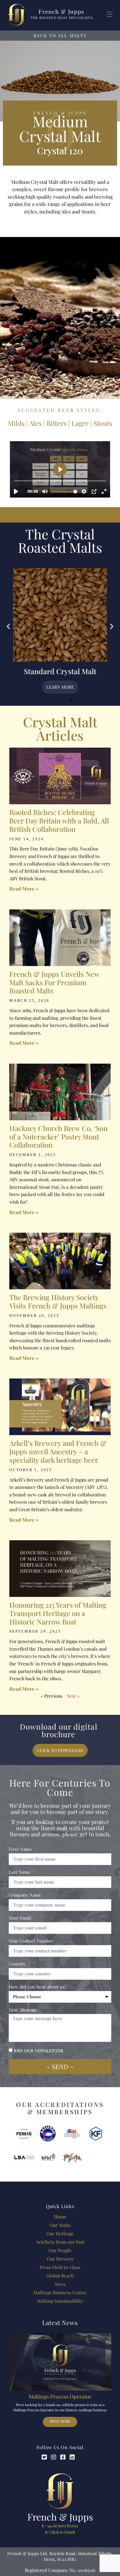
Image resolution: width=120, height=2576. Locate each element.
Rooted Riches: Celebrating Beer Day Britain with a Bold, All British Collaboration (59, 821)
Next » (73, 1696)
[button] (8, 626)
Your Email (21, 1918)
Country (17, 1964)
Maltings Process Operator (60, 2397)
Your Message (23, 2010)
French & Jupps (61, 11)
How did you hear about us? (38, 1987)
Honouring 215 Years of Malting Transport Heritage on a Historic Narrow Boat (58, 1613)
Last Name (20, 1872)
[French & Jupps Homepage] (60, 2491)
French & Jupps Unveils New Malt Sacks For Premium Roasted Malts (54, 982)
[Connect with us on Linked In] (74, 2457)
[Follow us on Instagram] (55, 2457)
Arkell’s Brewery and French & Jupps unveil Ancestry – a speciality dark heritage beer (58, 1451)
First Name (21, 1849)
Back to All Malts (60, 35)
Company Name (25, 1895)
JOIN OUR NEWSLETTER (38, 2051)
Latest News (60, 2322)
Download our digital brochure (59, 1730)
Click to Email (62, 2532)
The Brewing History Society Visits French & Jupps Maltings (58, 1301)
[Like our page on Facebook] (65, 2457)
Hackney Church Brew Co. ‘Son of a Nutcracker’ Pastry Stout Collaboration (58, 1137)
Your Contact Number (31, 1941)
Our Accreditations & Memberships (60, 2108)
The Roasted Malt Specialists (62, 18)
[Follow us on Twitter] (46, 2457)
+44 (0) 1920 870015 (62, 2526)
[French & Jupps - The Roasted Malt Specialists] (16, 15)
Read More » (24, 888)
